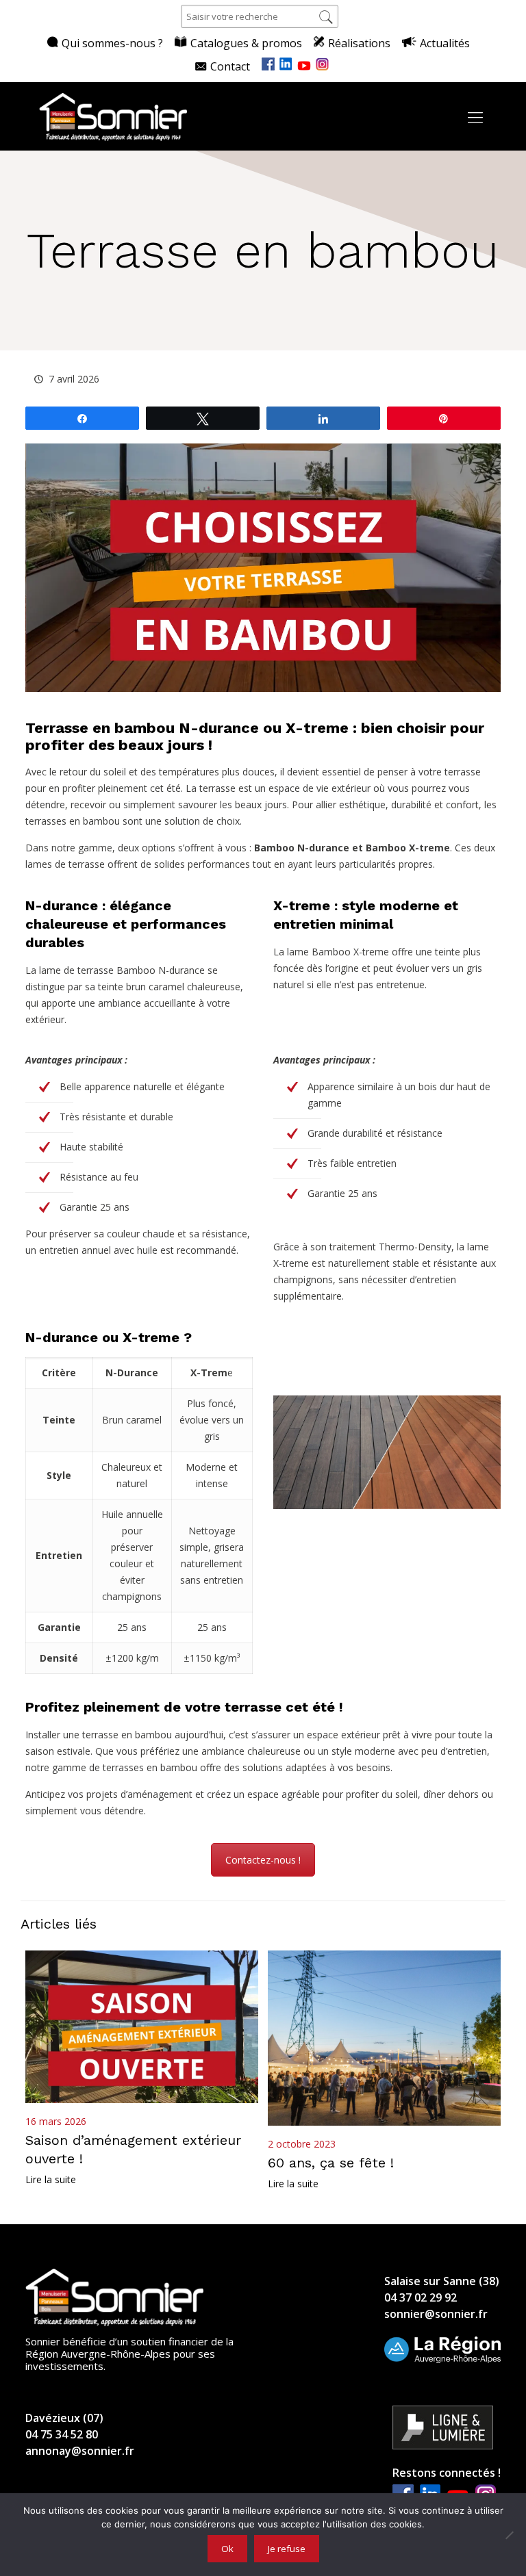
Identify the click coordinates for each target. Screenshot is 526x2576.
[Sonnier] (113, 116)
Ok (227, 2549)
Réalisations (359, 43)
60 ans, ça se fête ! (331, 2163)
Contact (230, 66)
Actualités (445, 43)
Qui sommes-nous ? (112, 43)
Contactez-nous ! (263, 1860)
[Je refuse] (509, 2535)
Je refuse (287, 2549)
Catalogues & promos (246, 43)
